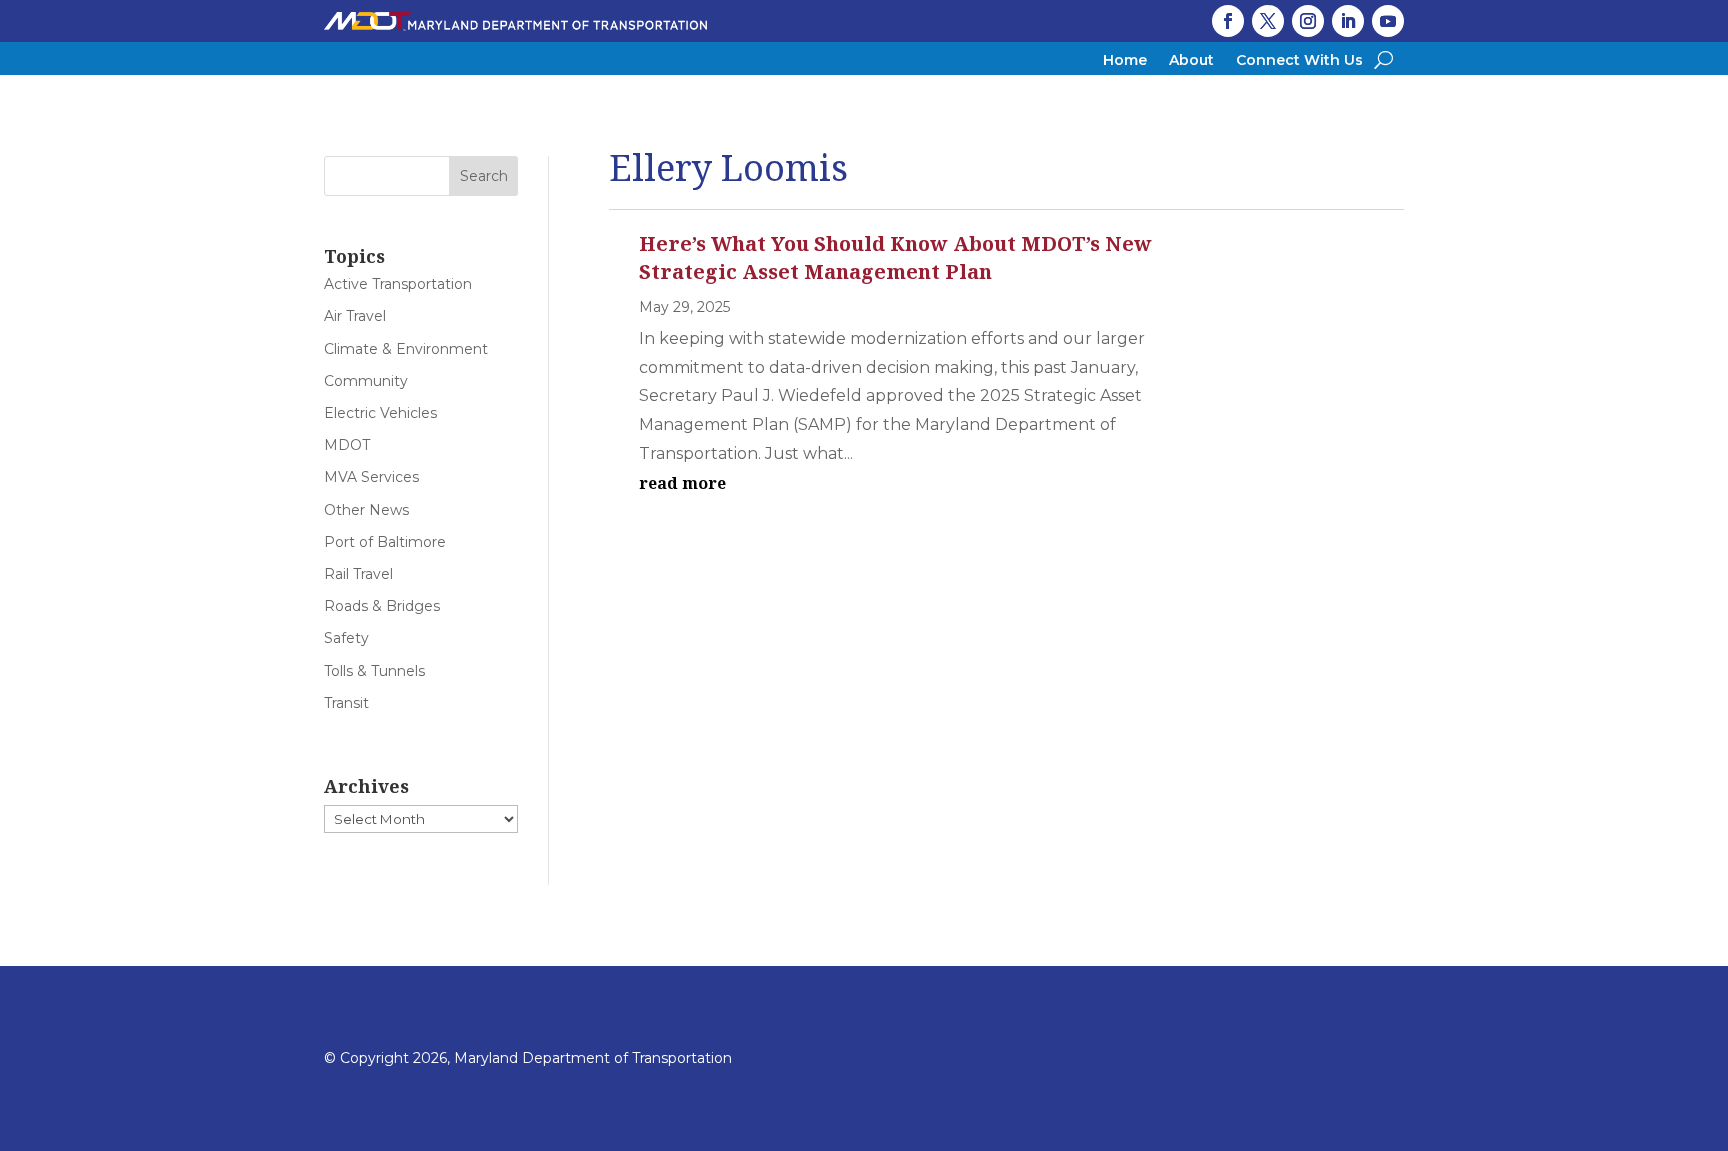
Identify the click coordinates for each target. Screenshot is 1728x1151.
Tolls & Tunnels (374, 671)
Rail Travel (358, 574)
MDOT (347, 445)
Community (366, 381)
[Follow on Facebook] (1228, 21)
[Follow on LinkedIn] (1348, 21)
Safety (346, 638)
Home (1125, 61)
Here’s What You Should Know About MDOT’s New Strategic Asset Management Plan (895, 257)
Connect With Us (1299, 61)
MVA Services (371, 477)
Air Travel (355, 316)
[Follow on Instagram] (1308, 21)
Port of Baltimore (385, 542)
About (1191, 61)
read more (682, 483)
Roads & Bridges (382, 606)
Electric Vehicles (380, 413)
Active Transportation (398, 284)
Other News (366, 510)
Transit (346, 703)
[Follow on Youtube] (1388, 21)
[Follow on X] (1268, 21)
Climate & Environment (406, 349)
